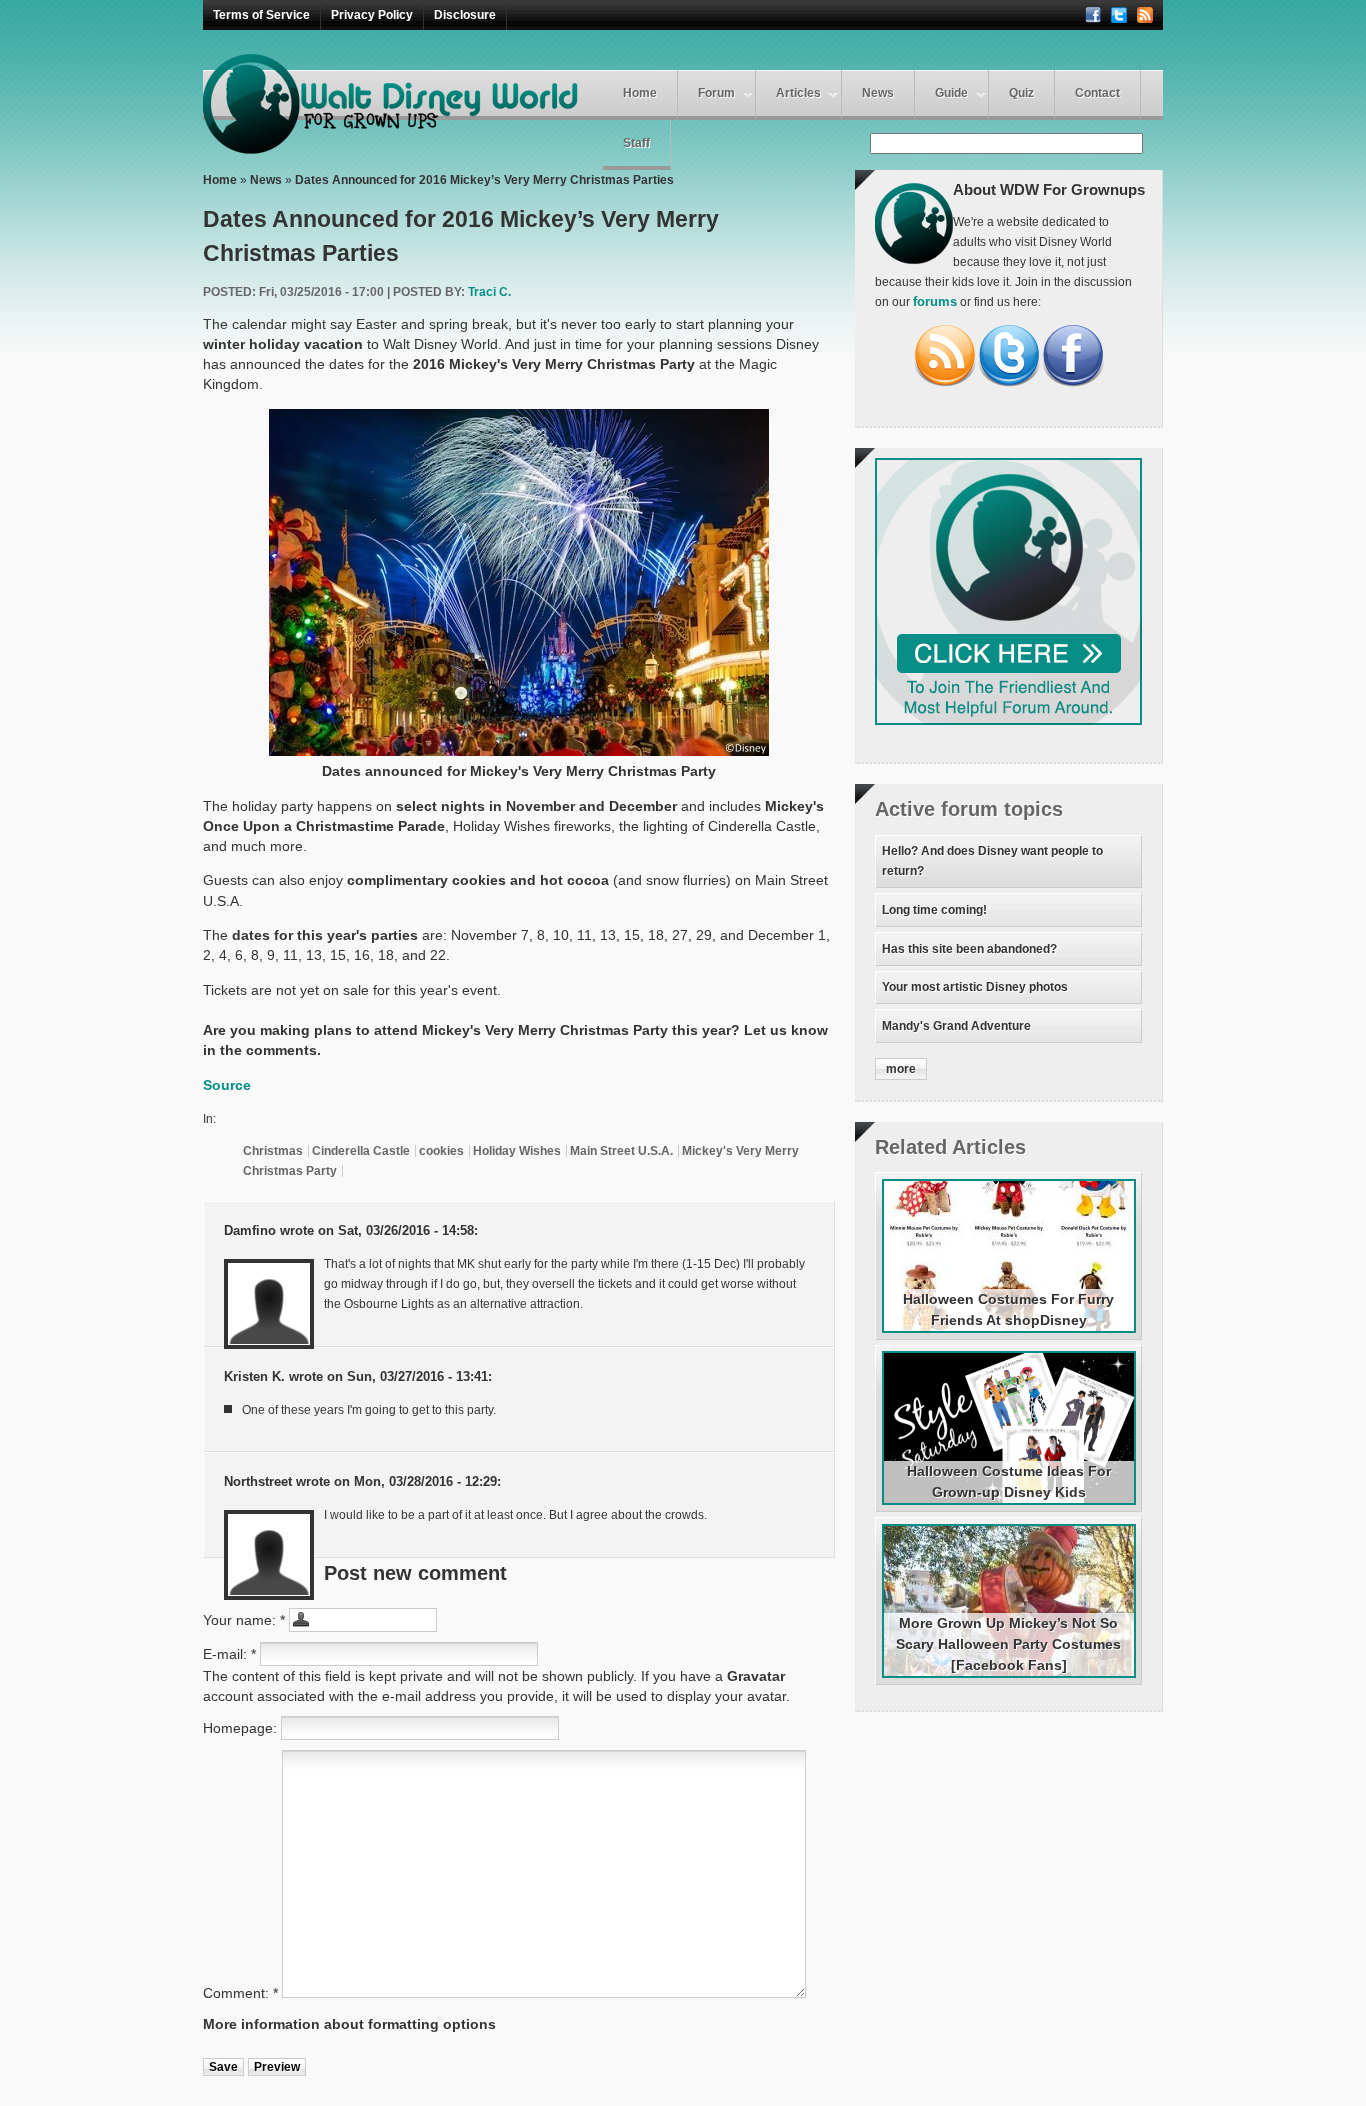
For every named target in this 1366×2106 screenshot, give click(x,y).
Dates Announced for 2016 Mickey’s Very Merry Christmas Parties (484, 180)
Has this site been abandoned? (969, 949)
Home (640, 93)
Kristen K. (254, 1377)
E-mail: (229, 1654)
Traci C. (489, 292)
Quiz (1021, 93)
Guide (951, 93)
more (901, 1069)
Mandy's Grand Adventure (956, 1026)
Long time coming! (934, 910)
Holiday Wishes (517, 1151)
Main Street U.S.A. (621, 1151)
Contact (1097, 93)
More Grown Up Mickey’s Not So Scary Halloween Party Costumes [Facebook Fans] (1008, 1644)
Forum (716, 93)
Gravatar (756, 1676)
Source (227, 1085)
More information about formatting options (349, 2024)
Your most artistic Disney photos (975, 987)
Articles (798, 93)
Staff (636, 143)
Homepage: (242, 1728)
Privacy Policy (372, 15)
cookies (441, 1151)
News (878, 93)
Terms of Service (261, 15)
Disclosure (465, 15)
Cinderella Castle (361, 1151)
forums (935, 302)
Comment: (240, 1993)
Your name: (244, 1620)
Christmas (273, 1151)
